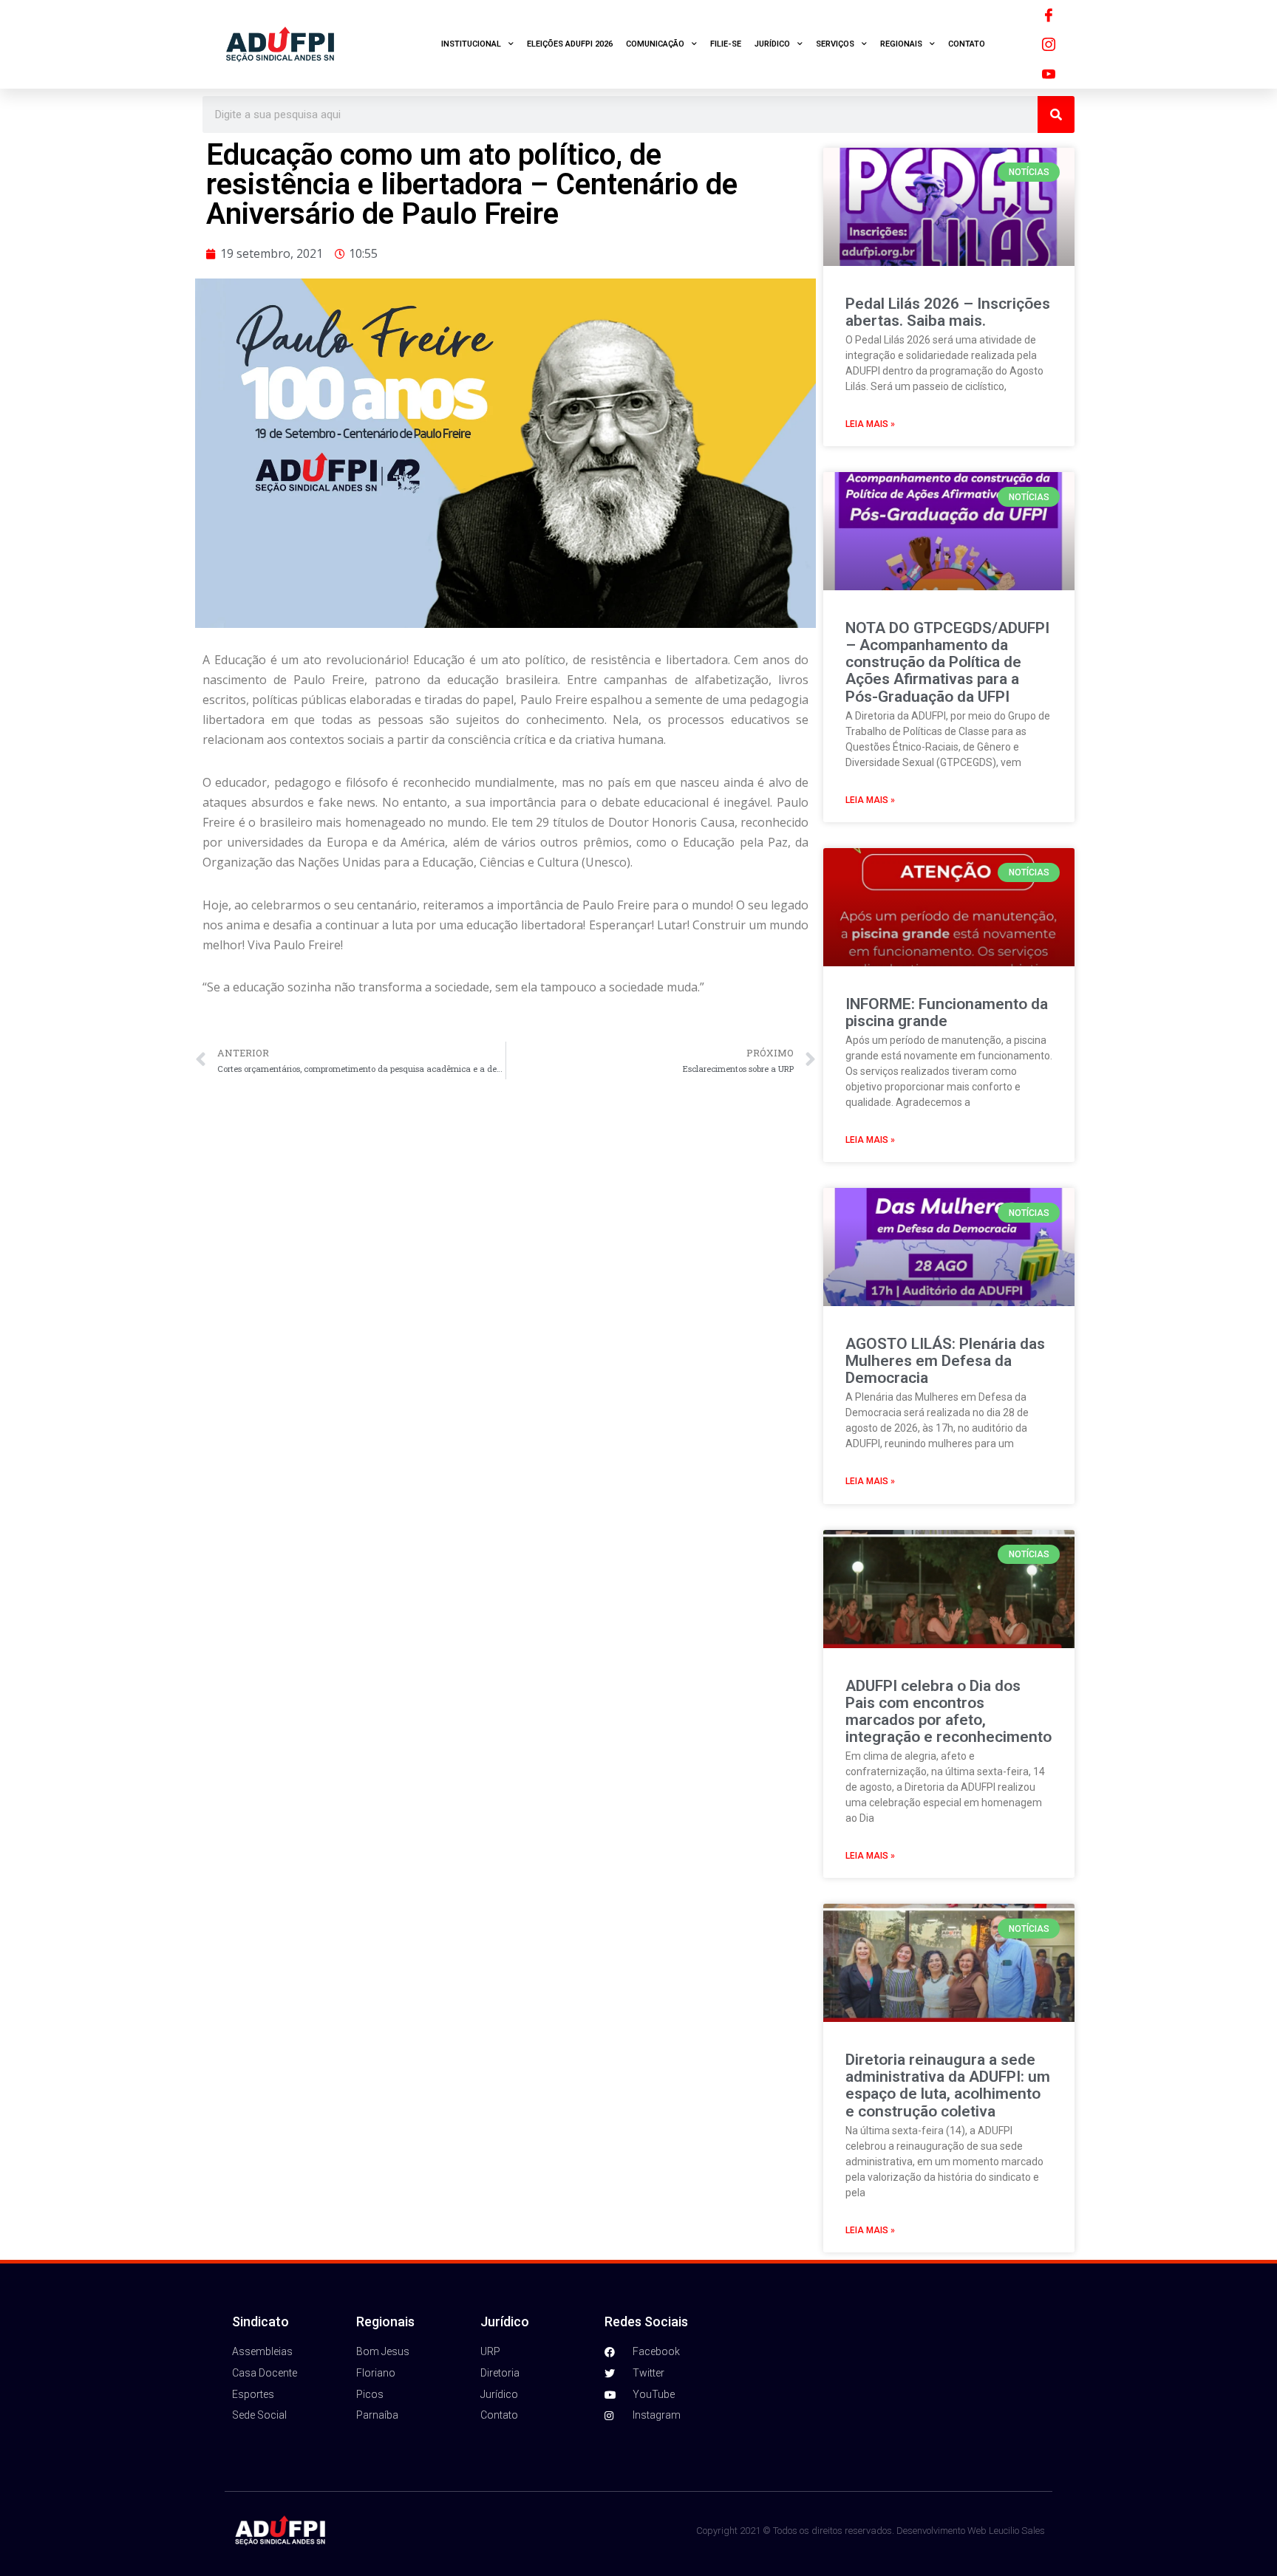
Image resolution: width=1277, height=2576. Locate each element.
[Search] (1056, 115)
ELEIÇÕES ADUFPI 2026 (570, 44)
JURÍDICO (772, 44)
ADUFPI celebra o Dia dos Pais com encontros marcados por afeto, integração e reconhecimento (949, 1711)
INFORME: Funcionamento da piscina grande (947, 1012)
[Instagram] (1049, 44)
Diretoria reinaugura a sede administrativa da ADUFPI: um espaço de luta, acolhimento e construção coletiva (948, 2085)
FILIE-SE (726, 44)
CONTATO (967, 44)
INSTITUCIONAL (471, 44)
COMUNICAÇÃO (655, 44)
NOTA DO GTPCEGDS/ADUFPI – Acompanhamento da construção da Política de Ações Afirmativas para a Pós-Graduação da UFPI (947, 662)
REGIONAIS (901, 44)
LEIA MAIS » (870, 424)
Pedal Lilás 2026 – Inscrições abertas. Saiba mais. (948, 312)
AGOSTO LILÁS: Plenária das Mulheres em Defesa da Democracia (945, 1361)
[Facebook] (1049, 15)
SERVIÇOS (835, 44)
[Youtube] (1049, 74)
